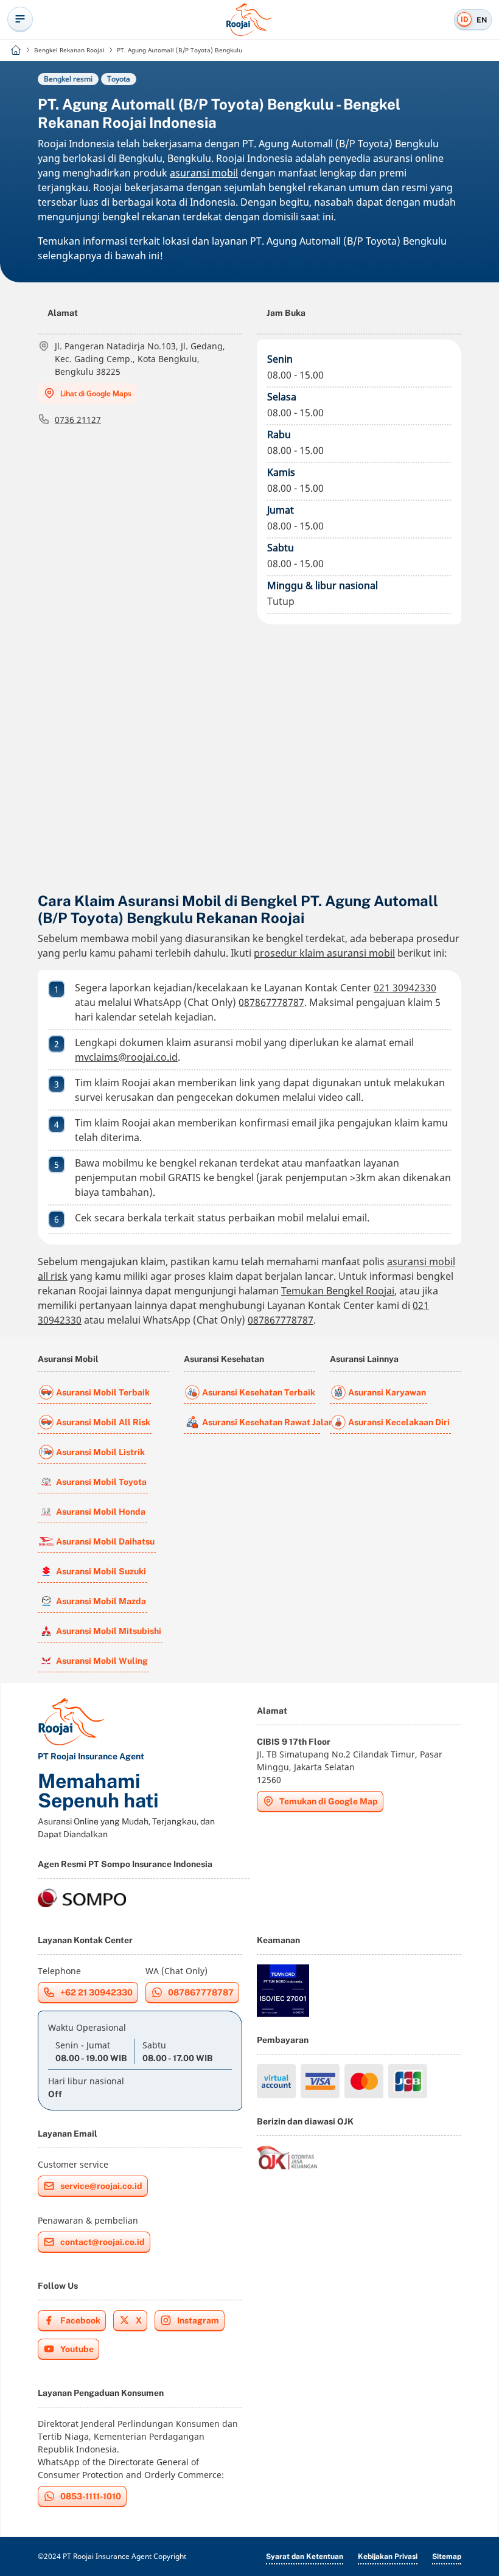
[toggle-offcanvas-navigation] (20, 19)
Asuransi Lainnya (364, 1359)
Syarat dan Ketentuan (305, 2557)
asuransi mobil (204, 173)
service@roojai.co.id (101, 2186)
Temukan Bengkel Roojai (338, 1291)
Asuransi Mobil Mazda (101, 1601)
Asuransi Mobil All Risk (103, 1422)
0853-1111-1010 (91, 2496)
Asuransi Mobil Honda (101, 1512)
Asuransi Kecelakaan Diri (399, 1422)
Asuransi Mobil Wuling (102, 1661)
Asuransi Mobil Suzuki (101, 1571)
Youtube (77, 2349)
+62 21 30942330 (96, 1992)
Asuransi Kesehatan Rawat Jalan (261, 1422)
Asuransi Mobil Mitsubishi (109, 1631)
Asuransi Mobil (68, 1359)
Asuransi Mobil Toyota (101, 1482)
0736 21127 (78, 420)
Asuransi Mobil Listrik (100, 1452)
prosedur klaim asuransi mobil (324, 953)
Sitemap (447, 2557)
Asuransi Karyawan (387, 1392)
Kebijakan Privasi (388, 2557)
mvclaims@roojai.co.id (126, 1057)
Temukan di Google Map (329, 1801)
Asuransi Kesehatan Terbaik (259, 1392)
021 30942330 (405, 988)
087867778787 (271, 1002)
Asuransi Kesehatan (224, 1359)
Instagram (198, 2320)
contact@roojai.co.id (103, 2242)
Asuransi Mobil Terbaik (103, 1392)
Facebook (80, 2320)
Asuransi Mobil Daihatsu (105, 1541)
